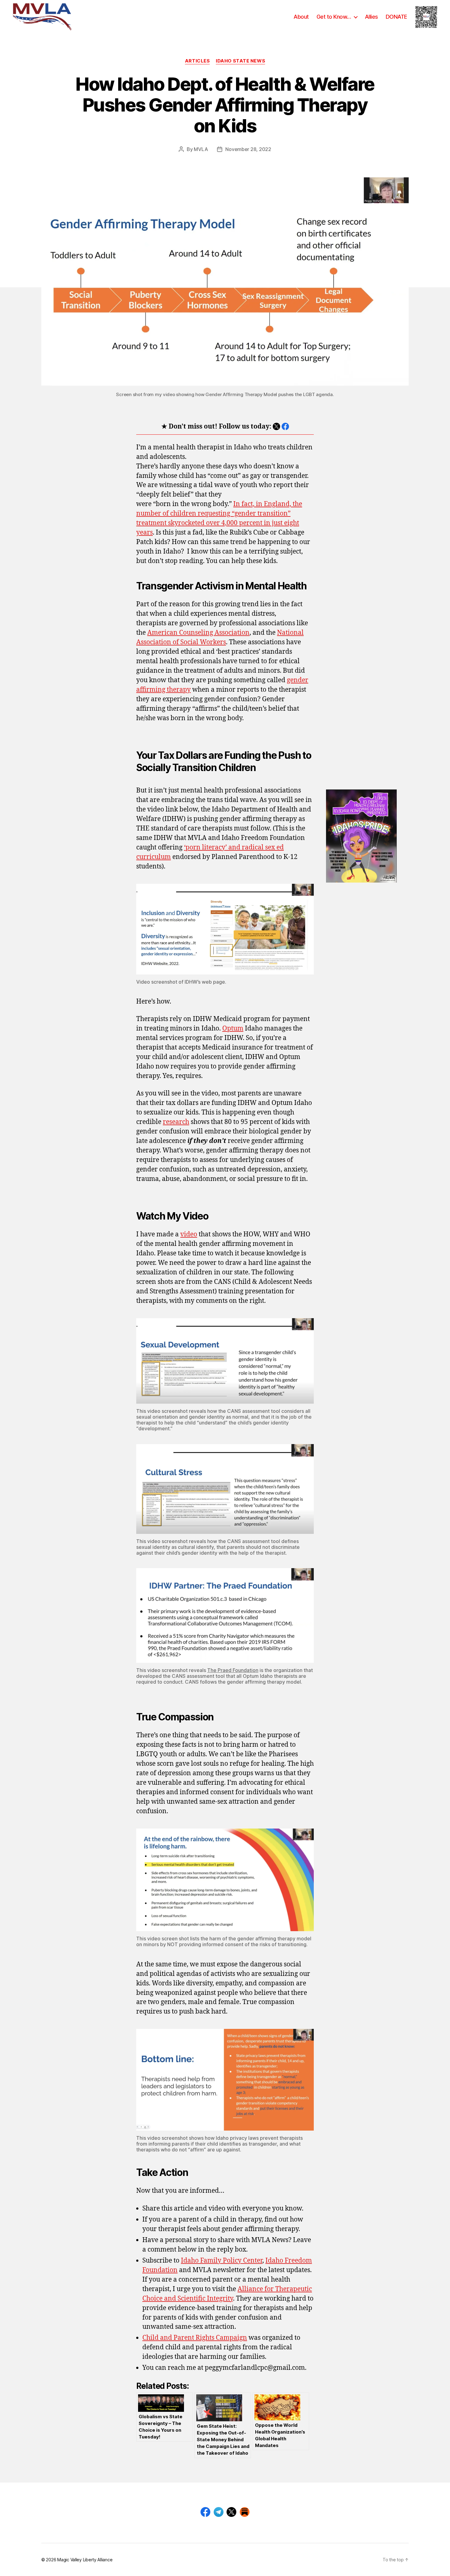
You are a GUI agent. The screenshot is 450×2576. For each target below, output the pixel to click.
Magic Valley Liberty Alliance (85, 2560)
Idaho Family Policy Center (222, 2261)
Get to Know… (334, 17)
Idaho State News (240, 61)
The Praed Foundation (233, 1670)
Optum (233, 1029)
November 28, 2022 (248, 149)
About (301, 17)
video (189, 1234)
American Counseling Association (198, 633)
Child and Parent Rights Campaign (195, 2338)
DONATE (396, 17)
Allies (371, 17)
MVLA (201, 149)
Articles (197, 61)
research (176, 1122)
